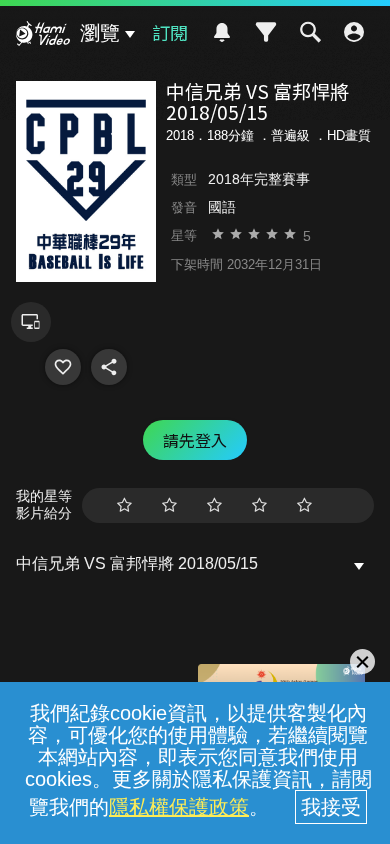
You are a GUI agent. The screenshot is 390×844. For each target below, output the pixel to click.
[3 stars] (214, 505)
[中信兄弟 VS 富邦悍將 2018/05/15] (63, 367)
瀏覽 (100, 33)
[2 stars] (169, 505)
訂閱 (170, 32)
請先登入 (195, 440)
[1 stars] (124, 505)
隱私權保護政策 (179, 807)
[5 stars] (304, 505)
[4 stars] (259, 505)
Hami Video (43, 36)
